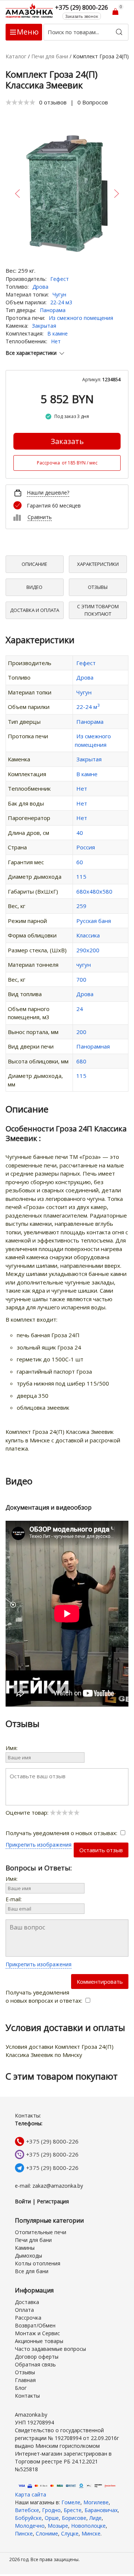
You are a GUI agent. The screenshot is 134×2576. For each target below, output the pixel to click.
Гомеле (71, 2502)
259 (81, 906)
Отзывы (98, 587)
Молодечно (30, 2526)
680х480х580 (94, 891)
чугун (84, 965)
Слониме (47, 2533)
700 (81, 979)
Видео (34, 587)
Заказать (67, 441)
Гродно (51, 2510)
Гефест (60, 279)
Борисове (74, 2518)
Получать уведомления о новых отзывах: (62, 1833)
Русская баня (94, 921)
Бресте (73, 2510)
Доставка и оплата (35, 610)
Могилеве (96, 2502)
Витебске (27, 2510)
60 (80, 862)
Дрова (40, 287)
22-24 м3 (61, 302)
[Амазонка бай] (30, 11)
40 (80, 833)
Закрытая (44, 326)
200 (81, 1032)
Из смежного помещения (81, 318)
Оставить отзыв (101, 1850)
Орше (52, 2518)
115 (81, 877)
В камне (58, 333)
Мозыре (58, 2526)
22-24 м (88, 707)
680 (81, 1061)
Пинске (24, 2533)
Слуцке (70, 2533)
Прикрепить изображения (39, 1845)
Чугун (59, 294)
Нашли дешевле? (48, 492)
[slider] (20, 102)
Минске (91, 2533)
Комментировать (100, 1982)
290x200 (88, 950)
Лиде (95, 2518)
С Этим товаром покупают (98, 610)
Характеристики (98, 564)
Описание (34, 564)
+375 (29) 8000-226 (52, 2141)
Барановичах (101, 2510)
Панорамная (93, 1046)
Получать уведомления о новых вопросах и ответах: (45, 1997)
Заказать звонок (82, 16)
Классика (88, 935)
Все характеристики (31, 353)
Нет (56, 341)
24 (80, 1009)
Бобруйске (28, 2518)
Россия (86, 847)
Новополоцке (88, 2526)
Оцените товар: (28, 1812)
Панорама (53, 310)
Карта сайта (31, 2494)
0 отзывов (53, 102)
